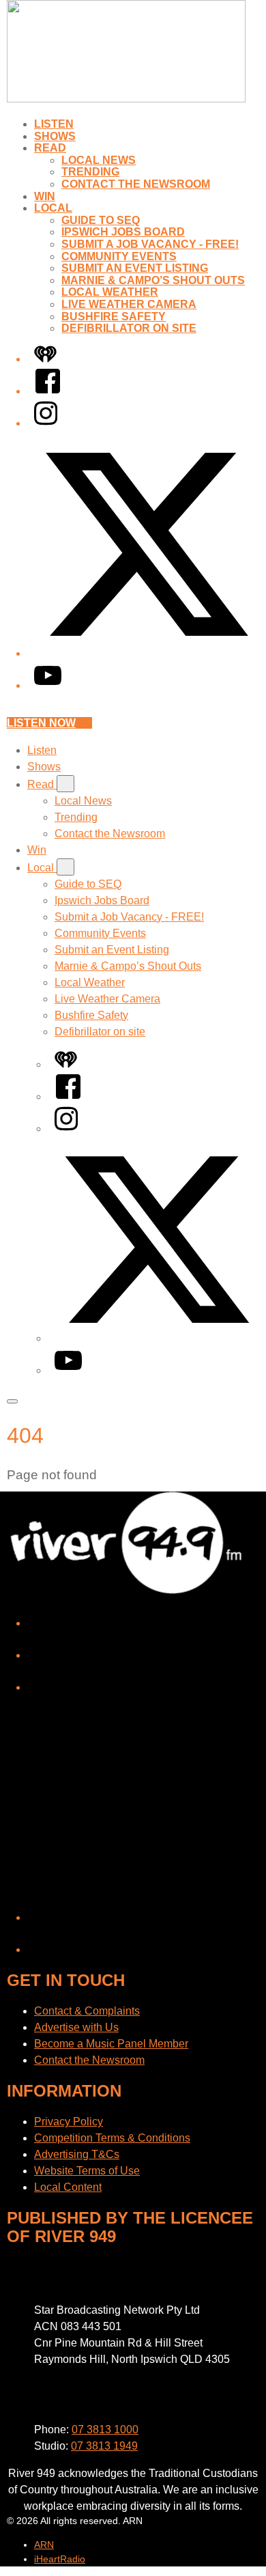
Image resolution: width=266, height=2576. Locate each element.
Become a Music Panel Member (111, 2044)
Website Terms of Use (87, 2171)
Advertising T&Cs (77, 2154)
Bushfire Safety (114, 317)
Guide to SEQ (101, 220)
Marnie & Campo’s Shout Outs (153, 280)
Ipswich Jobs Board (123, 232)
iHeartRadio (60, 2559)
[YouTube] (48, 685)
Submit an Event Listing (135, 268)
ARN (44, 2545)
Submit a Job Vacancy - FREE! (150, 244)
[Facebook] (48, 391)
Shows (55, 136)
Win (45, 196)
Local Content (68, 2187)
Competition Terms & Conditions (112, 2138)
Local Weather (110, 292)
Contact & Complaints (87, 2011)
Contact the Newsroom (136, 184)
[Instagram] (46, 423)
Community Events (119, 256)
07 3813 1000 (105, 2430)
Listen (54, 124)
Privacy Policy (69, 2122)
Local (53, 208)
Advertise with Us (76, 2027)
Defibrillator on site (129, 328)
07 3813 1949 (104, 2446)
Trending (90, 172)
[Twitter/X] (147, 653)
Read (50, 148)
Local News (99, 160)
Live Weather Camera (129, 304)
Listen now (41, 723)
